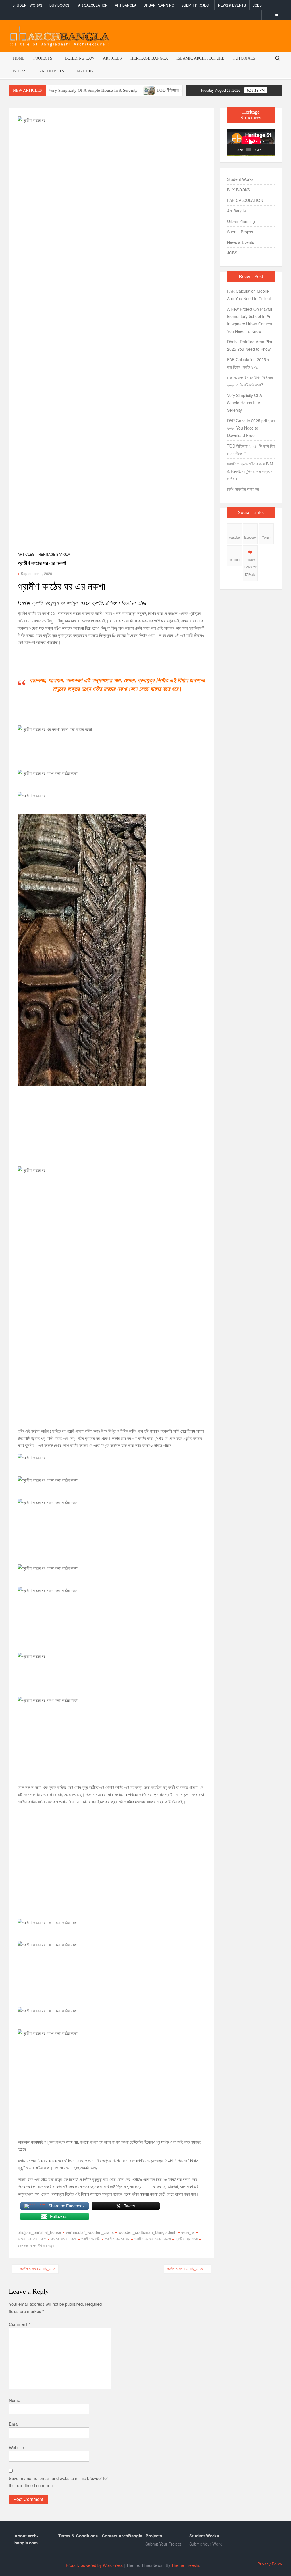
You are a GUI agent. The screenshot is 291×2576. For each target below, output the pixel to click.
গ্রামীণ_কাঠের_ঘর (117, 2239)
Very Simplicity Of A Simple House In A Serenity (245, 403)
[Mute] (266, 150)
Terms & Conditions (78, 2536)
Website (16, 2447)
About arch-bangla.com (26, 2539)
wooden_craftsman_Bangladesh (147, 2232)
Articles (112, 58)
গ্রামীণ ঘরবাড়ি (91, 2239)
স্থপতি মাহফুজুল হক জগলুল (54, 603)
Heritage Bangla (149, 58)
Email (14, 2424)
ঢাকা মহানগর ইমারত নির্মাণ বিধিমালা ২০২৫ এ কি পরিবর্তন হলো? (250, 381)
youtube (234, 538)
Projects (43, 58)
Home (19, 58)
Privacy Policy (270, 2564)
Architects (52, 71)
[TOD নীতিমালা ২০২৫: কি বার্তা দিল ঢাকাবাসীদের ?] (106, 90)
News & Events (232, 5)
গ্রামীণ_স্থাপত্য (187, 2239)
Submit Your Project (163, 2544)
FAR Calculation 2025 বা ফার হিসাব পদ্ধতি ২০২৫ (248, 363)
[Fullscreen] (271, 150)
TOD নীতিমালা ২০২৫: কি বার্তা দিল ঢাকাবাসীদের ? (149, 90)
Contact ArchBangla (122, 2536)
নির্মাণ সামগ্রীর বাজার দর (243, 489)
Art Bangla (126, 5)
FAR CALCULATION (92, 5)
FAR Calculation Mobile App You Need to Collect (249, 295)
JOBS (257, 5)
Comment (19, 2324)
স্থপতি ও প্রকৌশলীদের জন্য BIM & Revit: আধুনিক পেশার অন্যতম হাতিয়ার (250, 471)
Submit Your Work (205, 2544)
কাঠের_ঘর (188, 2232)
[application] (251, 142)
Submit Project (196, 5)
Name (14, 2400)
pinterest (234, 560)
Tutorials (244, 58)
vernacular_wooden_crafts (90, 2232)
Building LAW (80, 58)
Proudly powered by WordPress (94, 2565)
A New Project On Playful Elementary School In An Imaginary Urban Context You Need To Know (250, 320)
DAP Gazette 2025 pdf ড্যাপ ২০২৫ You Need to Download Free (251, 428)
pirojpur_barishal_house (39, 2232)
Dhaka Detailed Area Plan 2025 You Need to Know (250, 345)
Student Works (27, 5)
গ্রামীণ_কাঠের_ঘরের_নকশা (153, 2239)
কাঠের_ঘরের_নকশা (64, 2239)
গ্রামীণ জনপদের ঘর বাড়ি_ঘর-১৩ (185, 2269)
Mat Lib (85, 71)
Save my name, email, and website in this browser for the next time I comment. (58, 2482)
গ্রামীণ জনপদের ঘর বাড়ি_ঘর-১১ (38, 2269)
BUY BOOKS (59, 5)
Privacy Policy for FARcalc (250, 567)
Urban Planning (159, 5)
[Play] (234, 150)
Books (20, 71)
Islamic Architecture (200, 58)
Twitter (266, 538)
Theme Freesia (185, 2565)
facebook (250, 538)
